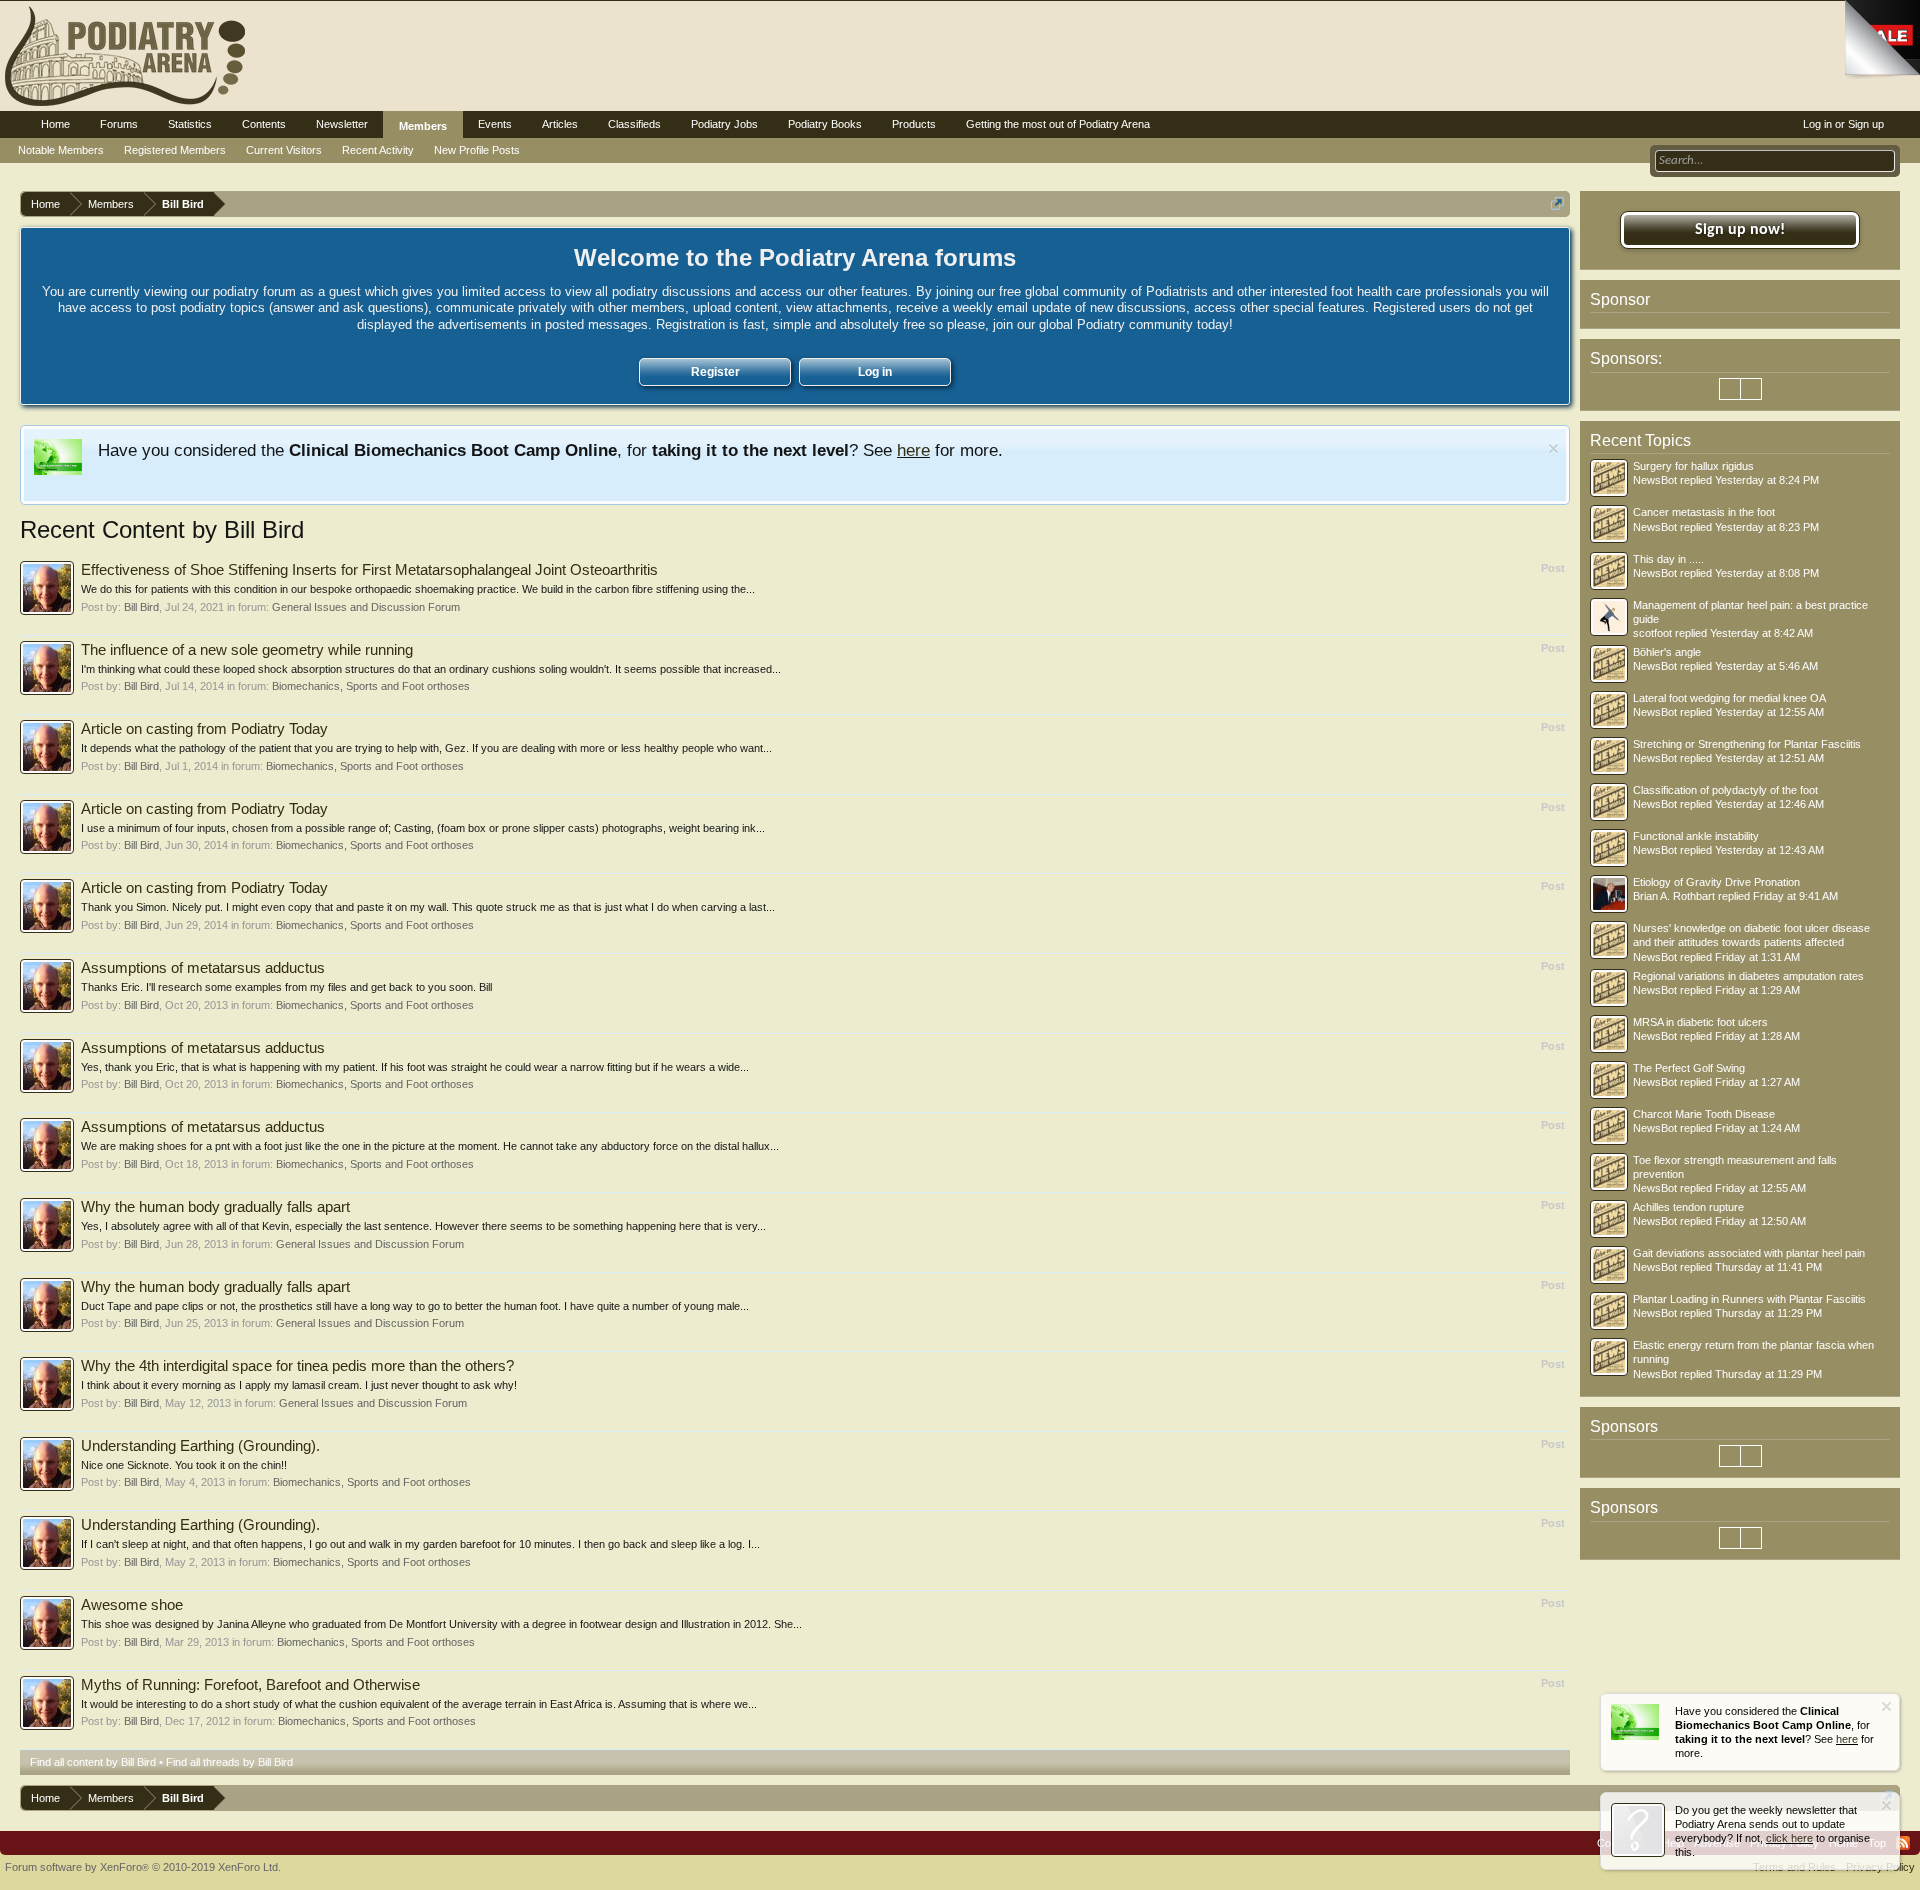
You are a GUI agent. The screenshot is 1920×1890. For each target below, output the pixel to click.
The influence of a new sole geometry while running (247, 650)
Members (423, 126)
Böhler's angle (1667, 652)
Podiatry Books (825, 124)
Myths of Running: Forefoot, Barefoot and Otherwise (250, 1685)
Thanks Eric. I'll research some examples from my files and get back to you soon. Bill (286, 987)
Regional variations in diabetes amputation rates (1748, 976)
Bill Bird (141, 607)
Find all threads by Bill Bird (229, 1762)
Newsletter (342, 124)
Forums (119, 124)
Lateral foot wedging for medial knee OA (1729, 698)
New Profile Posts (477, 150)
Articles (560, 124)
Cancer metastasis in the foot (1704, 512)
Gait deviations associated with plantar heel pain (1749, 1253)
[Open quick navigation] (1557, 203)
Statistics (190, 124)
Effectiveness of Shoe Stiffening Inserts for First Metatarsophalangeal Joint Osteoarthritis (369, 570)
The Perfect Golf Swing (1689, 1068)
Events (495, 124)
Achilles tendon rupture (1688, 1207)
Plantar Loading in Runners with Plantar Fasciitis (1749, 1299)
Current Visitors (284, 150)
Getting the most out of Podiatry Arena (1058, 124)
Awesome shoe (132, 1605)
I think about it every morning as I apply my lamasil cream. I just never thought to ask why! (299, 1385)
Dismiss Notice (1553, 448)
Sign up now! (1740, 230)
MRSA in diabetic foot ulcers (1700, 1022)
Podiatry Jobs (724, 124)
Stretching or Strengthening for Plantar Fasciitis (1747, 744)
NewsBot (1655, 480)
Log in (875, 372)
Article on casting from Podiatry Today (204, 729)
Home (55, 124)
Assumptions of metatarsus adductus (203, 968)
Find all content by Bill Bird (93, 1762)
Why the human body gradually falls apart (215, 1207)
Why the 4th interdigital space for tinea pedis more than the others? (297, 1366)
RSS (1903, 1843)
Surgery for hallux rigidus (1693, 466)
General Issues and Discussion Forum (366, 607)
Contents (264, 124)
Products (914, 124)
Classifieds (634, 124)
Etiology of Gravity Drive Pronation (1716, 882)
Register (715, 372)
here (913, 450)
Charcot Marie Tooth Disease (1704, 1114)
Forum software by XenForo (143, 1867)
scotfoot (1652, 633)
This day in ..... (1668, 559)
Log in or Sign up (1843, 124)
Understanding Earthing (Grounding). (200, 1446)
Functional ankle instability (1696, 836)
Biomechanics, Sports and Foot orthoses (371, 686)
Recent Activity (378, 150)
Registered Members (175, 150)
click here (1789, 1838)
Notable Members (61, 150)
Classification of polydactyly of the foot (1725, 790)
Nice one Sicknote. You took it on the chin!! (184, 1465)
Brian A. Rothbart (1674, 896)
